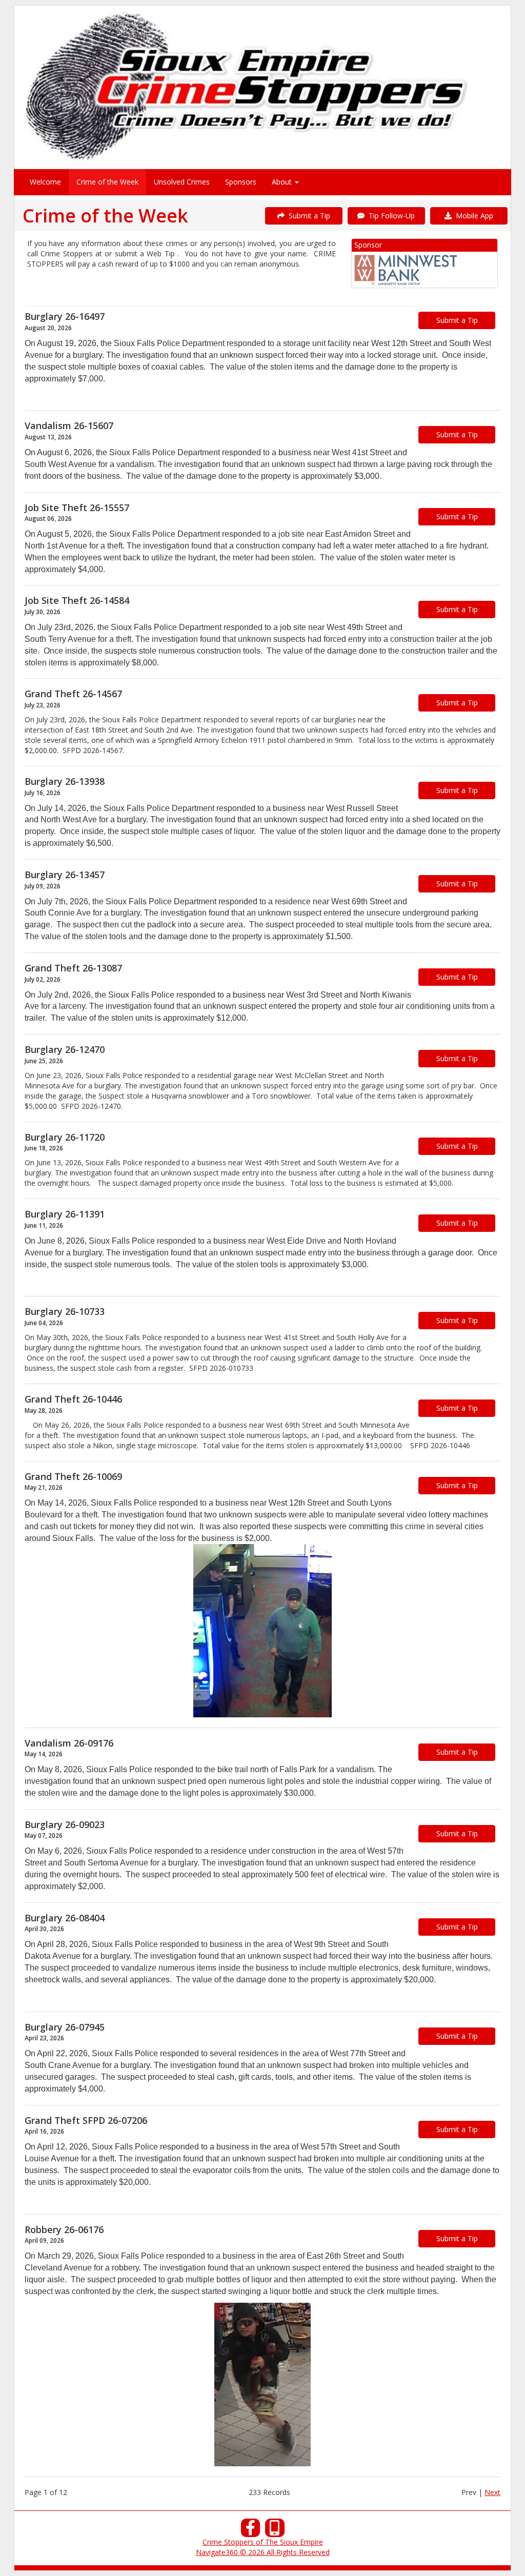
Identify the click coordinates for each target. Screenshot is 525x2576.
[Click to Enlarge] (262, 1631)
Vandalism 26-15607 (69, 425)
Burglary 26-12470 (65, 1049)
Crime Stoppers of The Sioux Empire (263, 2542)
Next (492, 2492)
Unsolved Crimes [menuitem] (182, 182)
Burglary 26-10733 (65, 1311)
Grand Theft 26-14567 (73, 694)
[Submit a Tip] (262, 87)
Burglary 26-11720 (65, 1137)
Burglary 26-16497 (65, 316)
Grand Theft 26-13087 (73, 968)
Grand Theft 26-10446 (73, 1399)
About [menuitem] (283, 182)
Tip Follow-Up (390, 216)
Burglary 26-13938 (65, 781)
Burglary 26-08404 (65, 1918)
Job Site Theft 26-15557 (77, 508)
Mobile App (472, 216)
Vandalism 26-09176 (69, 1743)
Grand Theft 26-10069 (73, 1476)
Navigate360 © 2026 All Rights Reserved (263, 2552)
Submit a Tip (307, 216)
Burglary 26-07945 (65, 2027)
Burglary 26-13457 (65, 875)
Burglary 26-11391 (65, 1214)
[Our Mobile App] (275, 2531)
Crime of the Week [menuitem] (107, 182)
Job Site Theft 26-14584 (77, 600)
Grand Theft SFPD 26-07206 (86, 2120)
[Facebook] (251, 2531)
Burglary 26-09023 (65, 1824)
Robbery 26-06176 (64, 2229)
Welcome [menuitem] (45, 182)
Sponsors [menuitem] (241, 182)
